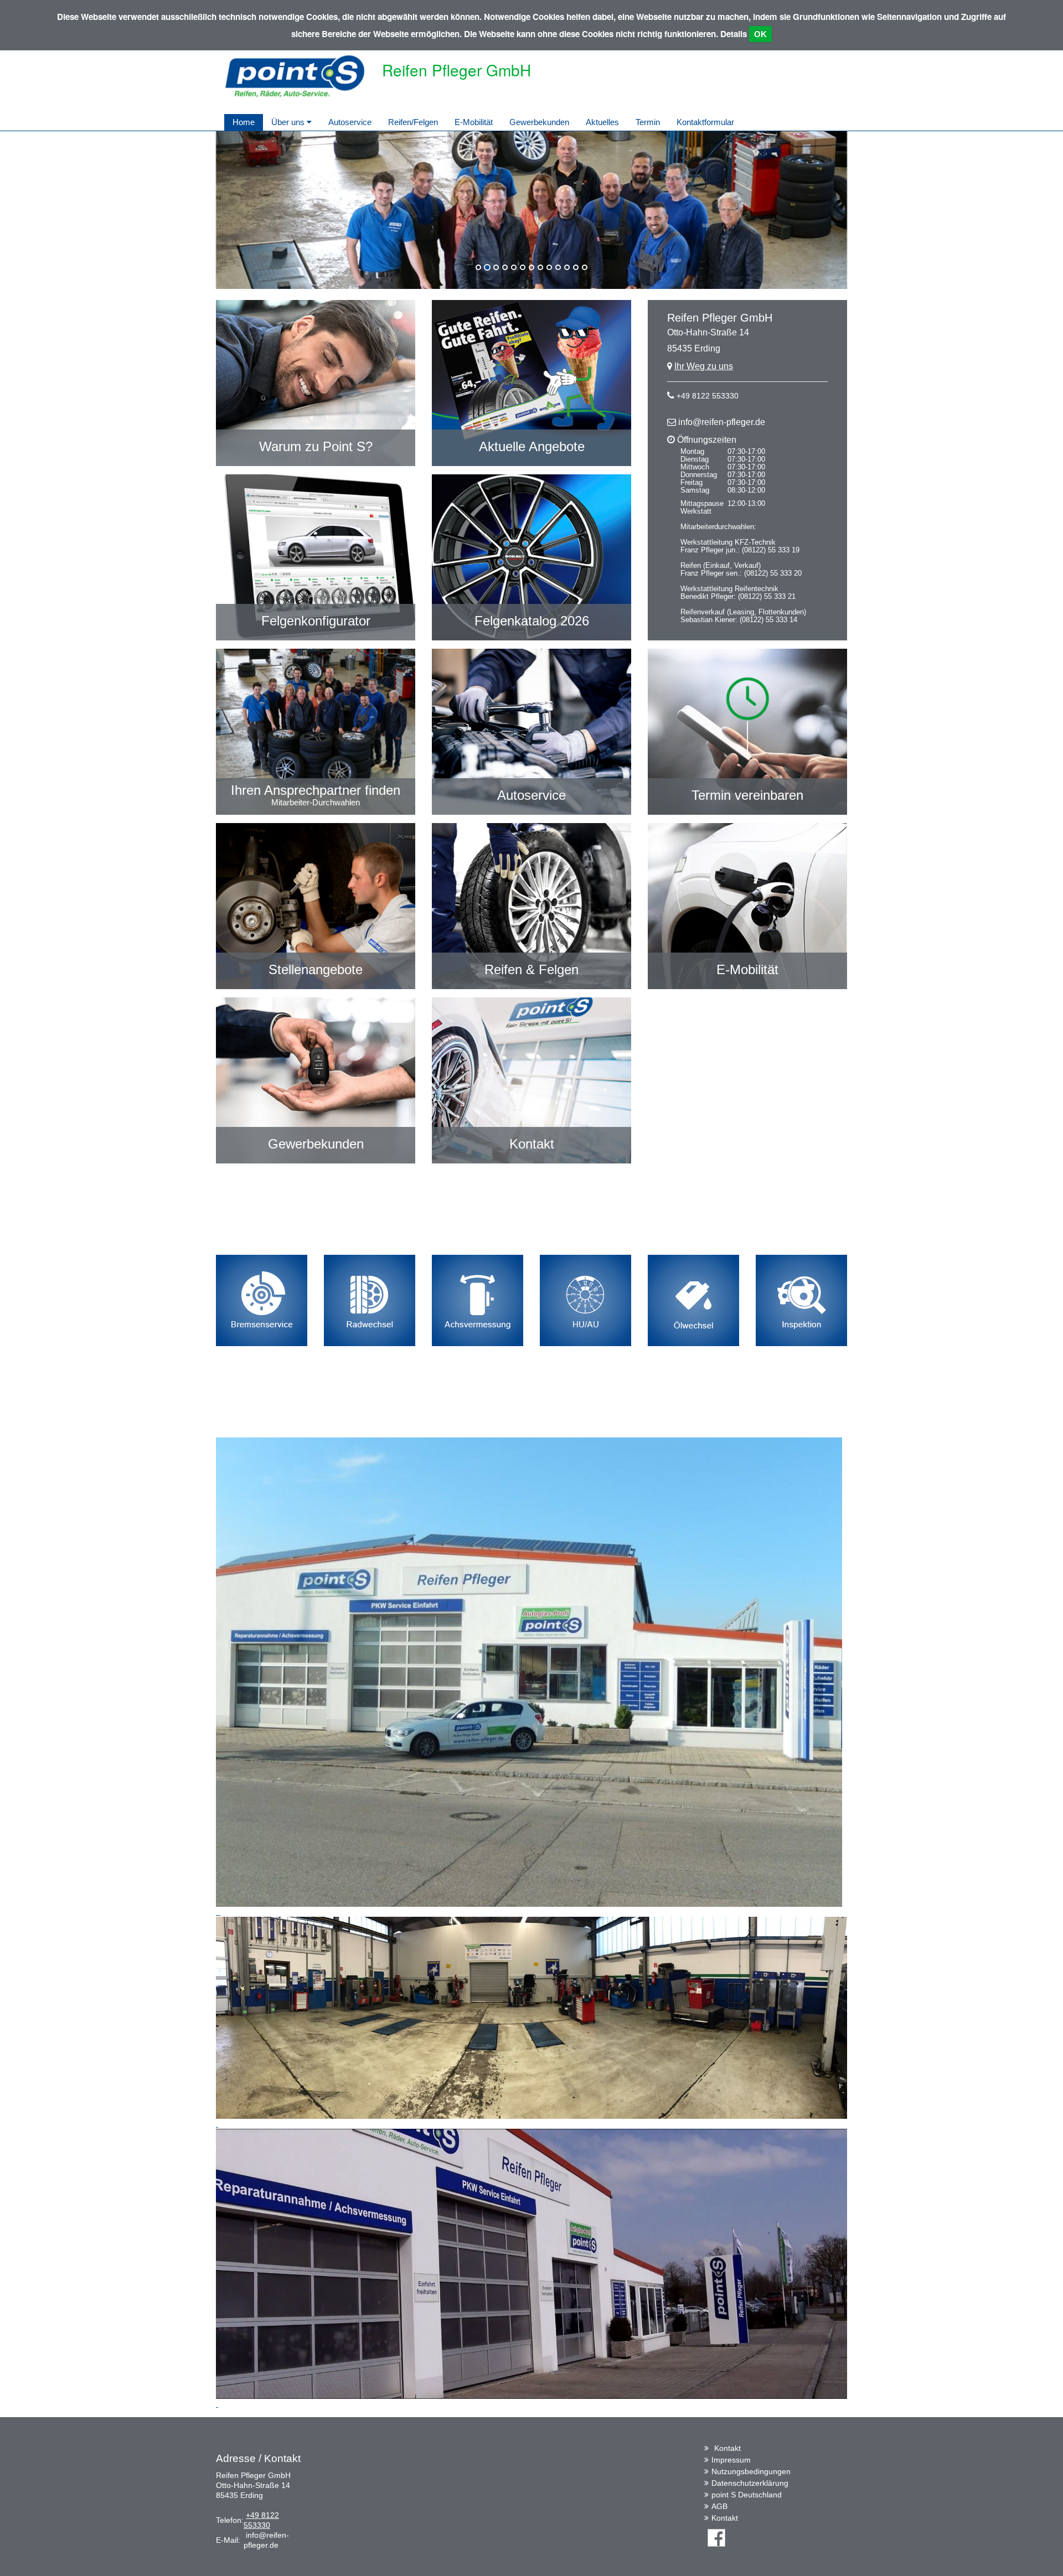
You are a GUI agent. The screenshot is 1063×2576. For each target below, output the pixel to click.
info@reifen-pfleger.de (722, 422)
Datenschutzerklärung (750, 2483)
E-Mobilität (474, 122)
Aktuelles (602, 122)
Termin (648, 122)
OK (760, 34)
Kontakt (727, 2448)
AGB (719, 2506)
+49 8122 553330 (708, 396)
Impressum (731, 2460)
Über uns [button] (289, 122)
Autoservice (350, 122)
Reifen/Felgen (413, 122)
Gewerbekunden (539, 122)
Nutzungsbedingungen (751, 2471)
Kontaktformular (705, 122)
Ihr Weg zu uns (704, 366)
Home (244, 122)
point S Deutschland (747, 2495)
